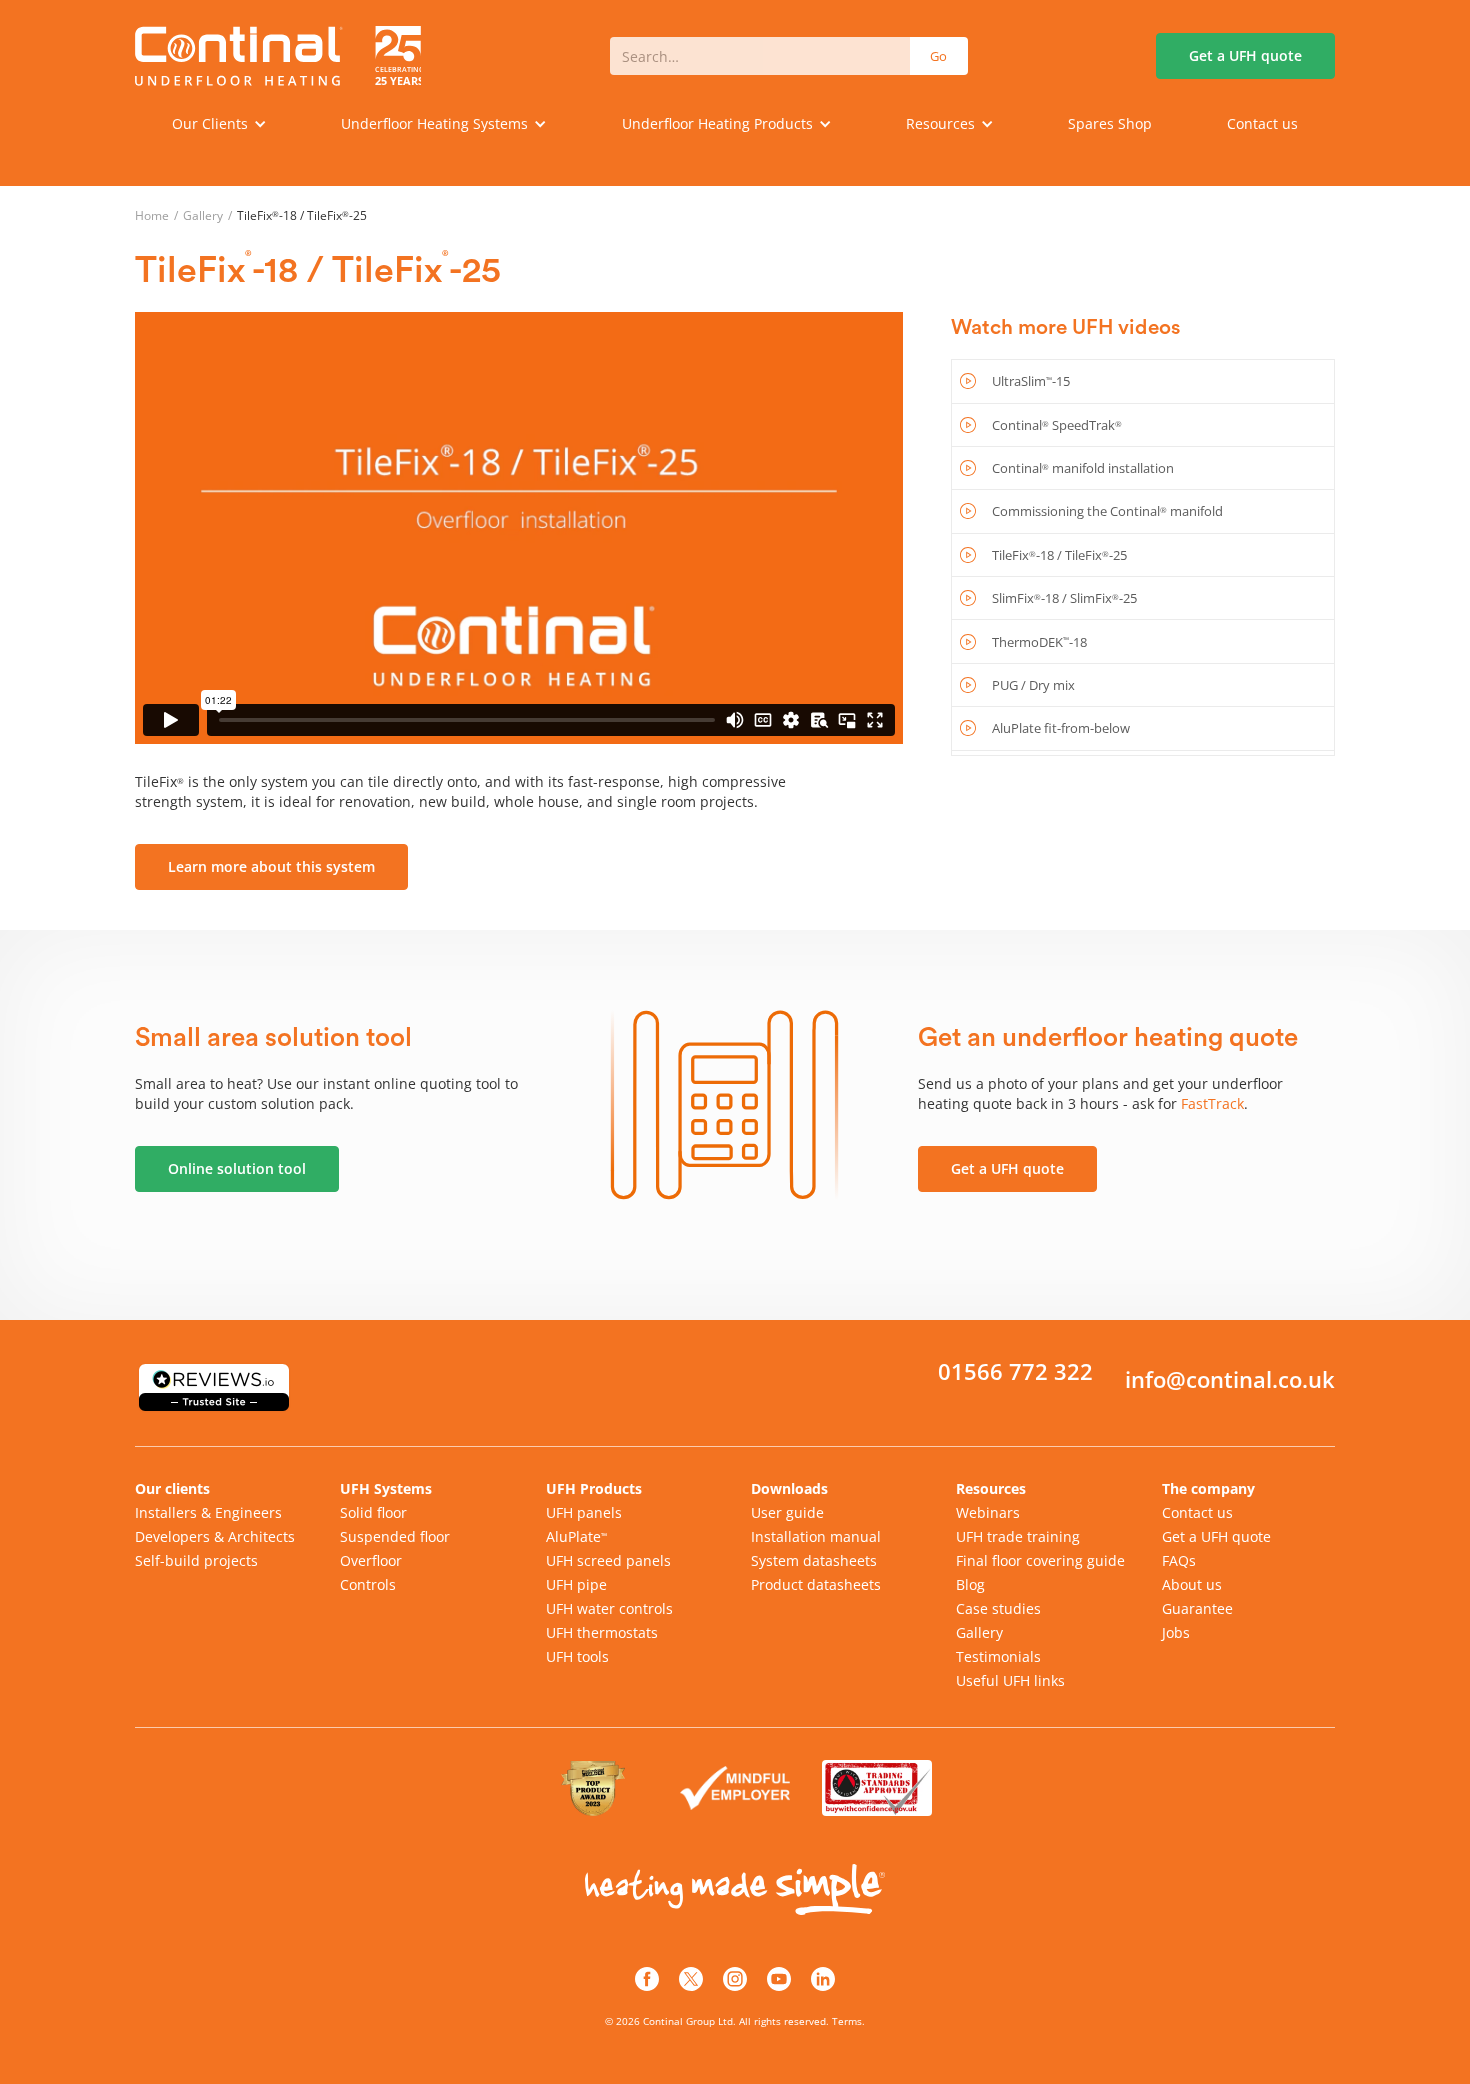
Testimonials (998, 1656)
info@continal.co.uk (1230, 1380)
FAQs (1179, 1560)
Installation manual (816, 1536)
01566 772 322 (1015, 1372)
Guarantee (1197, 1608)
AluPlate (576, 1536)
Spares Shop (1110, 123)
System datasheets (814, 1560)
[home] (278, 56)
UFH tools (577, 1656)
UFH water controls (609, 1608)
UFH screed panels (608, 1560)
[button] (219, 124)
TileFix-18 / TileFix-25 (302, 215)
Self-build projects (196, 1560)
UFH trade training (1018, 1536)
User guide (787, 1512)
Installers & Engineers (208, 1512)
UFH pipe (576, 1584)
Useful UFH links (1010, 1680)
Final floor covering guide (1040, 1560)
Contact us (1262, 123)
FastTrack (1212, 1103)
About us (1192, 1584)
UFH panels (584, 1512)
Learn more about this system (271, 866)
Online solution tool (237, 1168)
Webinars (988, 1512)
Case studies (998, 1608)
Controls (368, 1584)
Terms (847, 2021)
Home (152, 215)
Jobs (1176, 1632)
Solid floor (373, 1512)
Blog (970, 1584)
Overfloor (371, 1560)
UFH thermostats (602, 1632)
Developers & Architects (215, 1536)
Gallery (203, 215)
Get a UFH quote (1007, 1168)
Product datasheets (816, 1584)
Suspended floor (395, 1536)
